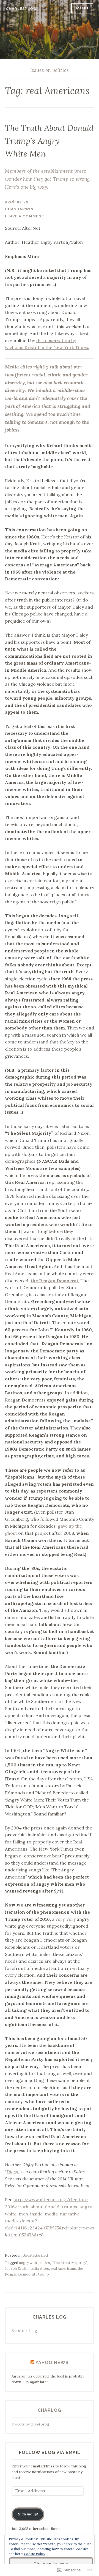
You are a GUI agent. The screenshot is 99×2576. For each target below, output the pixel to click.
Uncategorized (35, 2255)
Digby (12, 2172)
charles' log (21, 9)
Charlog (50, 2410)
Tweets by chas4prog (30, 2424)
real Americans (63, 2269)
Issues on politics (50, 70)
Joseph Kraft (16, 2269)
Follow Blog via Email (50, 2452)
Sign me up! (28, 2514)
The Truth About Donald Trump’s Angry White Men (49, 141)
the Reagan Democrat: (55, 1281)
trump (43, 2274)
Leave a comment (25, 216)
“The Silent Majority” (69, 2263)
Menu (82, 8)
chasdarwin (19, 209)
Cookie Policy (35, 2554)
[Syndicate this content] (32, 2363)
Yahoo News (52, 2363)
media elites (39, 2269)
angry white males (35, 2263)
